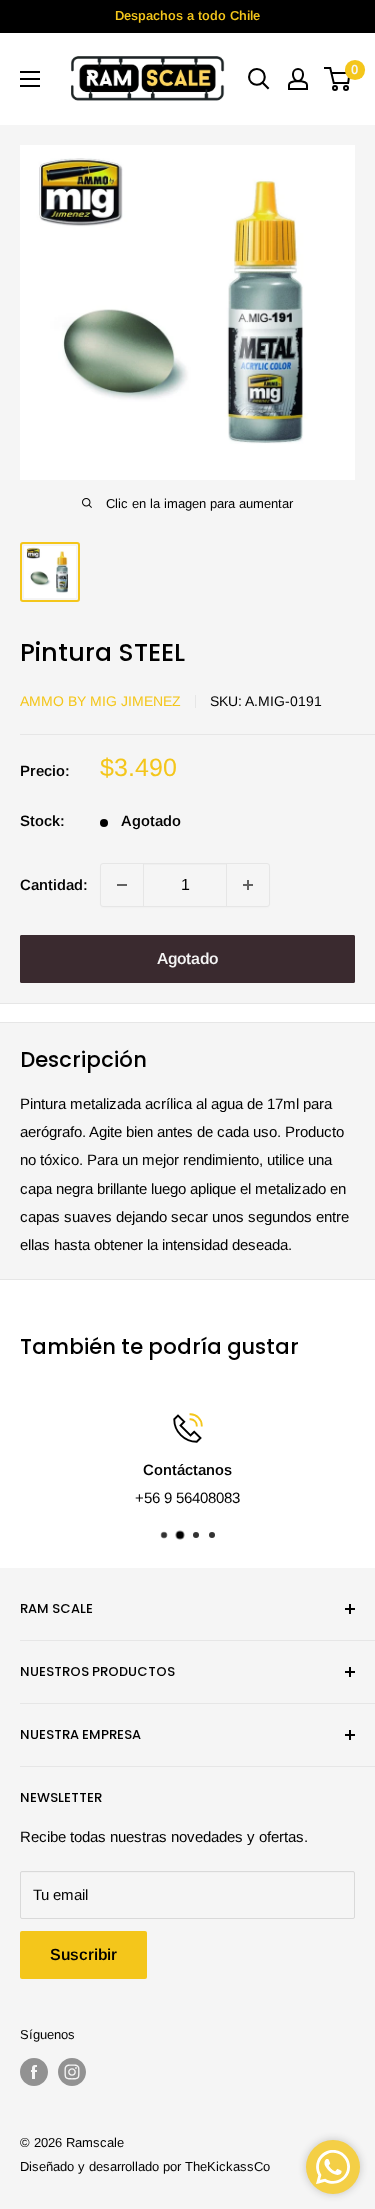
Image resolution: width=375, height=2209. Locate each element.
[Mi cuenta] (298, 79)
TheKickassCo (227, 2166)
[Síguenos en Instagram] (72, 2072)
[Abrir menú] (30, 79)
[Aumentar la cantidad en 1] (248, 885)
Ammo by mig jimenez (100, 701)
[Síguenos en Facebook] (34, 2072)
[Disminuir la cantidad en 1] (122, 885)
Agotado (187, 958)
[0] (338, 79)
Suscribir (83, 1954)
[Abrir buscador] (259, 79)
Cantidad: (54, 884)
